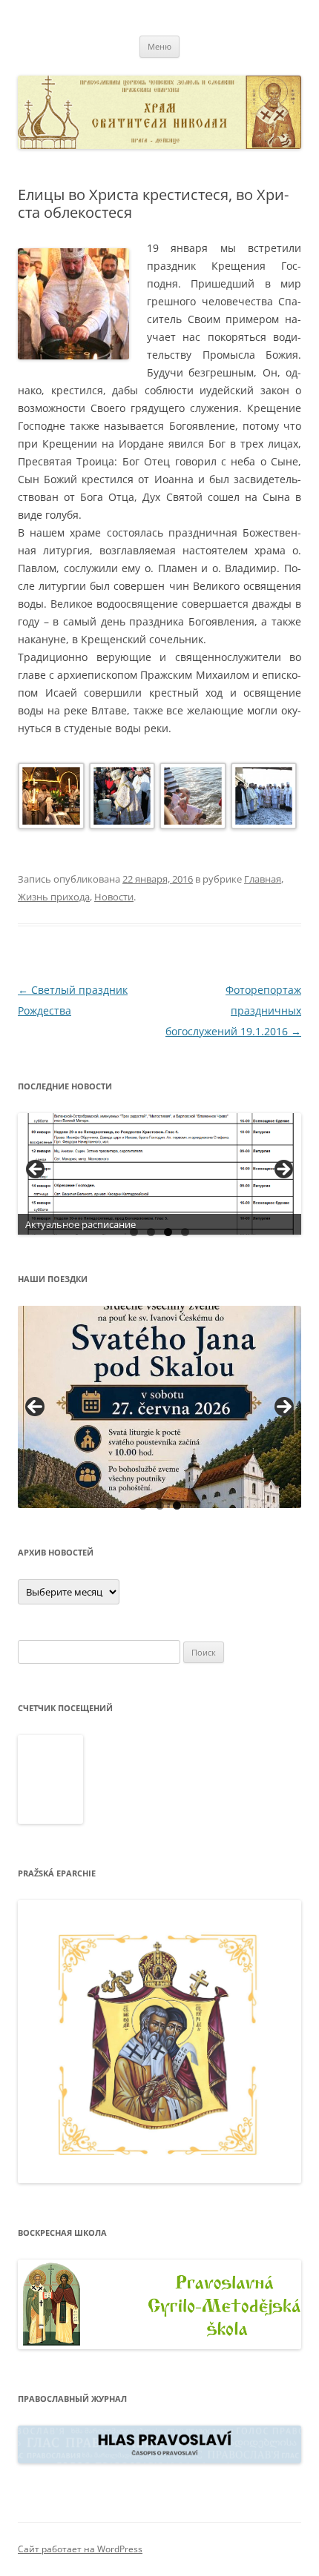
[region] (159, 1174)
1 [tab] (134, 1232)
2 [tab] (151, 1232)
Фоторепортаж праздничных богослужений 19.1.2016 (233, 1010)
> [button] (283, 1170)
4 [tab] (185, 1232)
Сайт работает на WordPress (80, 2549)
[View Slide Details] (159, 1174)
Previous (35, 1407)
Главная (263, 879)
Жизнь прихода (54, 897)
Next (284, 1407)
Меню (159, 46)
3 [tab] (168, 1232)
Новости (114, 897)
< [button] (36, 1170)
